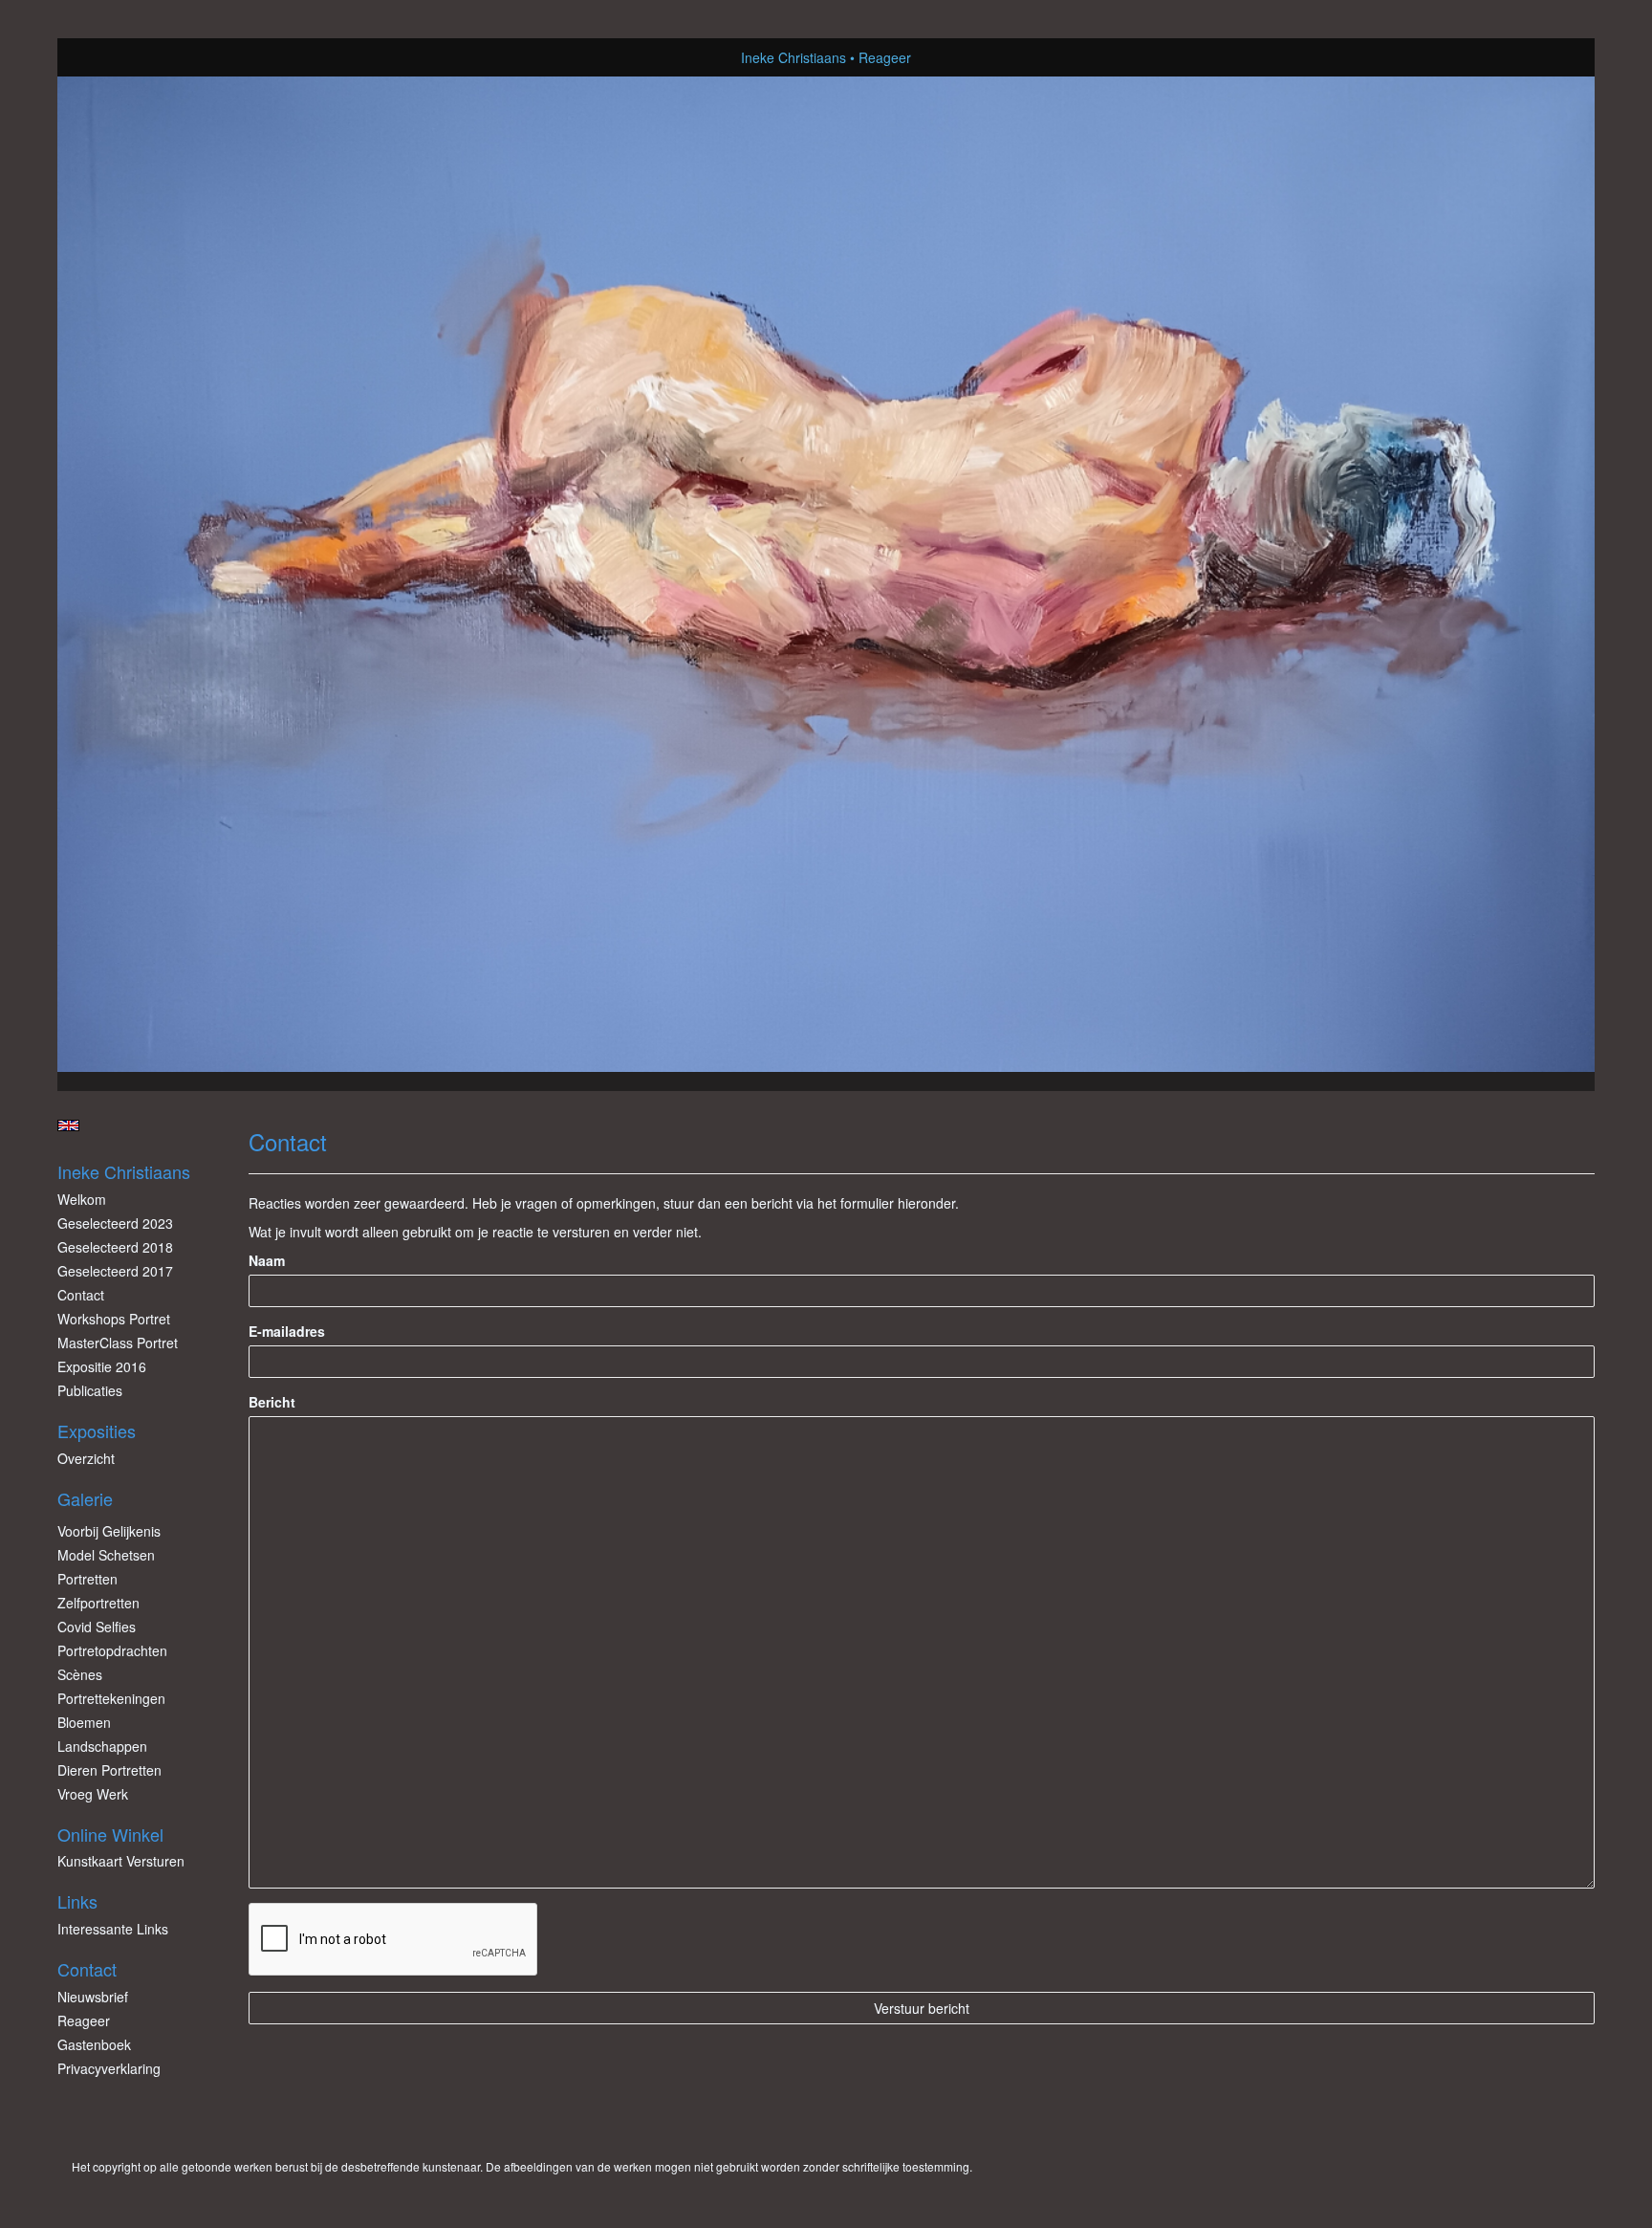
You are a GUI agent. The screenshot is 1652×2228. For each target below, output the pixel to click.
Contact (81, 1295)
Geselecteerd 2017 (115, 1271)
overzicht (86, 1458)
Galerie (85, 1499)
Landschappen (102, 1746)
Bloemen (84, 1722)
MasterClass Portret (118, 1343)
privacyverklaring (109, 2068)
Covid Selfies (97, 1627)
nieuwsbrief (93, 1997)
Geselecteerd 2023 (115, 1223)
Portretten (87, 1579)
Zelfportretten (98, 1603)
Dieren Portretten (109, 1770)
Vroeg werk (93, 1794)
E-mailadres (287, 1331)
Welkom (82, 1199)
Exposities (97, 1431)
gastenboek (94, 2044)
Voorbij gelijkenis (109, 1531)
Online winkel (110, 1835)
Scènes (80, 1674)
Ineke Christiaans (793, 57)
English (68, 1125)
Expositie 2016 (102, 1366)
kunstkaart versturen (121, 1861)
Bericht (272, 1402)
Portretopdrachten (112, 1650)
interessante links (113, 1929)
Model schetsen (106, 1555)
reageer (84, 2020)
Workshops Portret (114, 1319)
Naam (267, 1260)
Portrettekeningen (111, 1698)
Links (77, 1901)
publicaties (90, 1390)
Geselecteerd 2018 (115, 1247)
